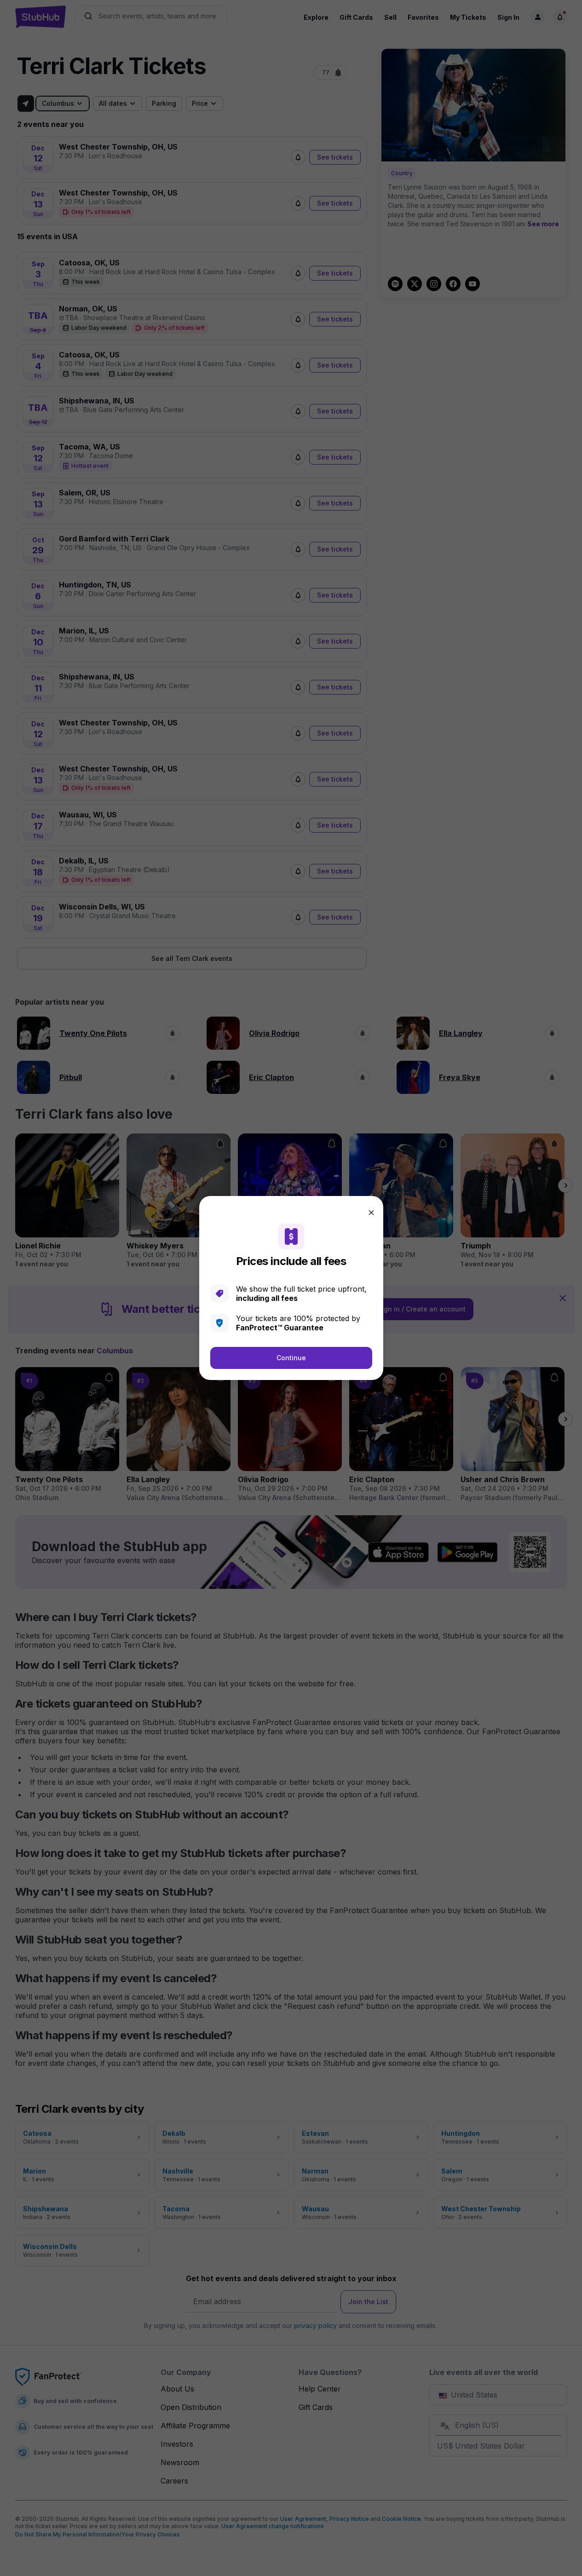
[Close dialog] (371, 1213)
